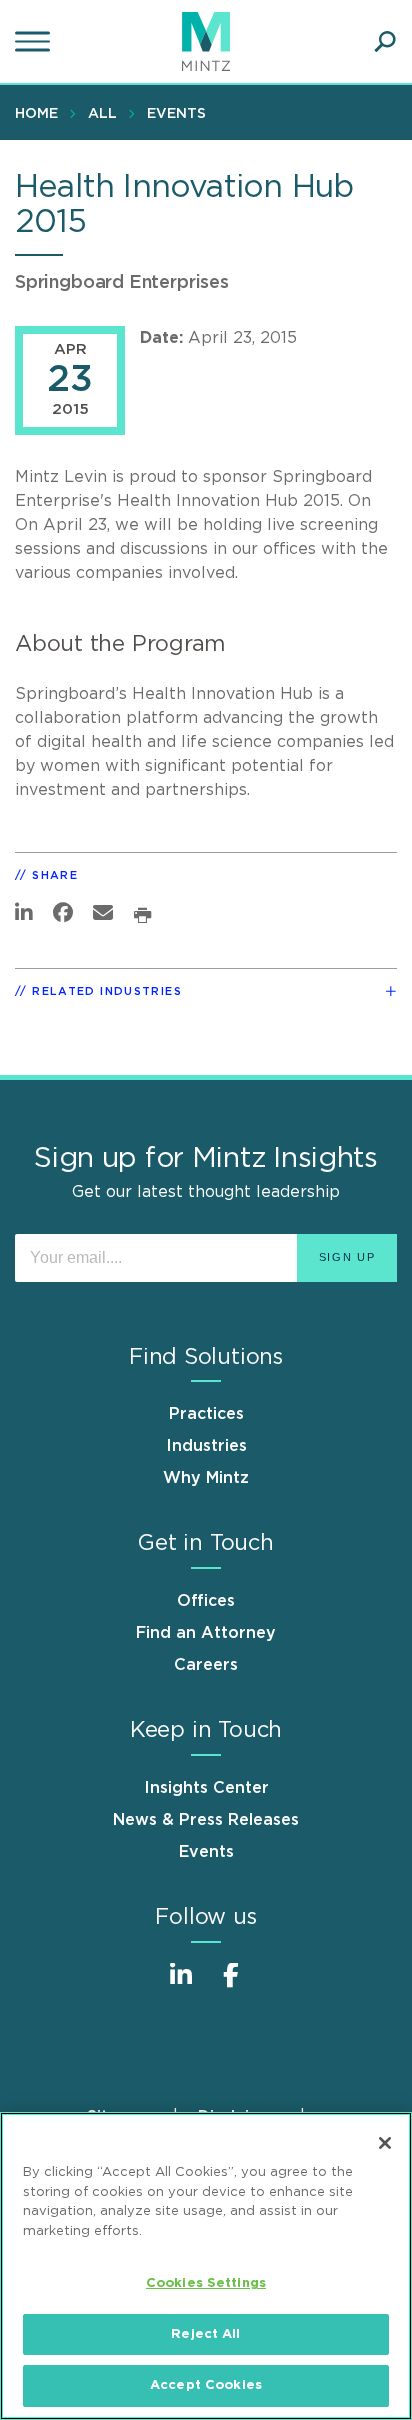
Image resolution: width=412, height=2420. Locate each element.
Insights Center (206, 1788)
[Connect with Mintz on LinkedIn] (181, 1985)
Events (176, 114)
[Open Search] (385, 42)
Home (36, 114)
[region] (206, 2266)
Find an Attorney (206, 1633)
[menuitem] (41, 113)
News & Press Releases (206, 1820)
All (102, 114)
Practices (206, 1414)
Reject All (205, 2334)
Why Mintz (206, 1478)
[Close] (385, 2143)
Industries (206, 1446)
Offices (206, 1601)
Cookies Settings (206, 2283)
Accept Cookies (206, 2385)
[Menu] (35, 42)
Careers (206, 1665)
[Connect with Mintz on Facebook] (231, 1985)
